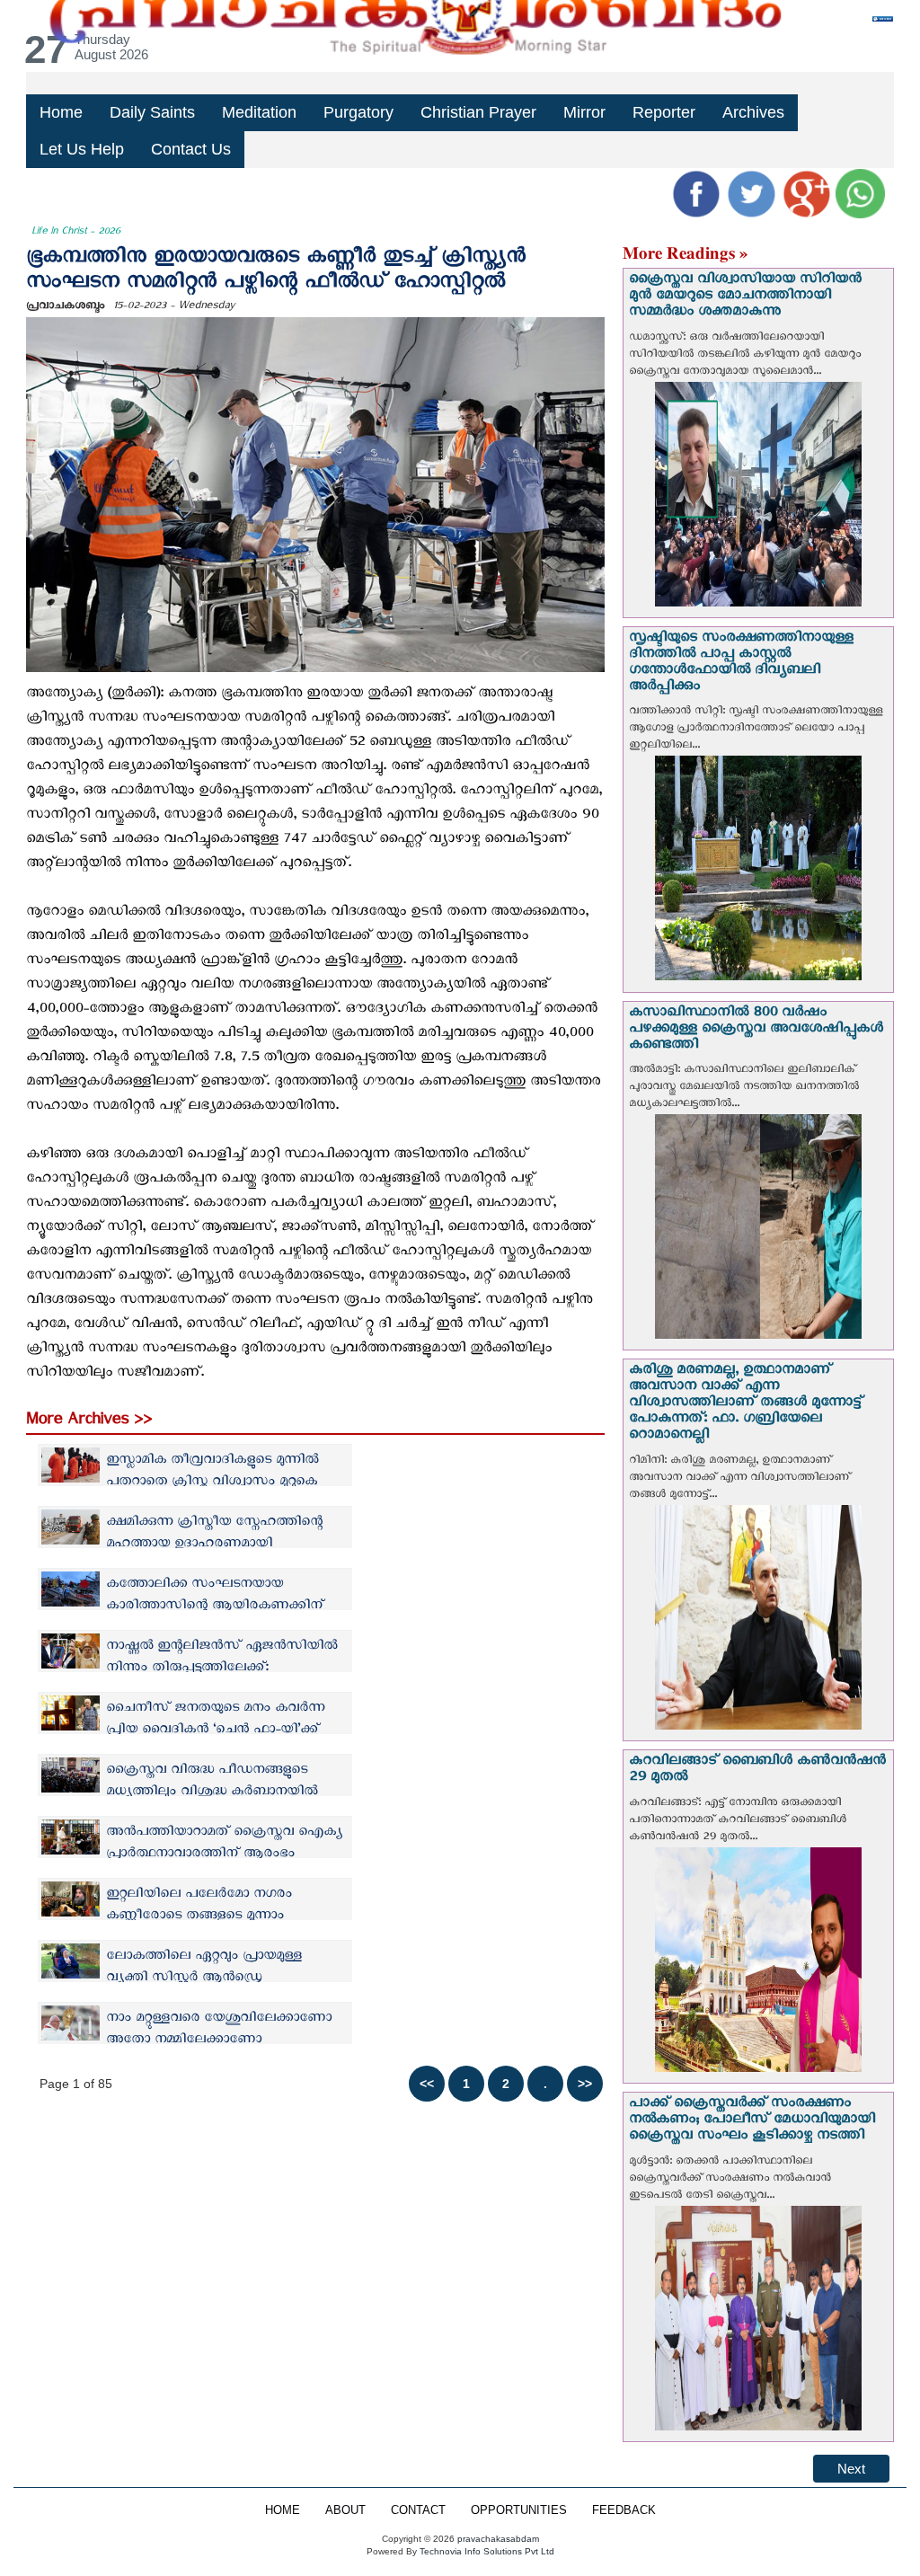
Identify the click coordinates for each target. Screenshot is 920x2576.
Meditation (259, 112)
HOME (283, 2510)
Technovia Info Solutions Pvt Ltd (486, 2551)
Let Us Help (82, 149)
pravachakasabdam (498, 2539)
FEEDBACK (624, 2510)
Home (61, 112)
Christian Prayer (478, 112)
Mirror (584, 112)
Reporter (664, 112)
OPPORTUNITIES (519, 2510)
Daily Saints (152, 112)
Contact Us (191, 149)
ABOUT (345, 2510)
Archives (753, 112)
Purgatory (358, 112)
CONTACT (418, 2510)
